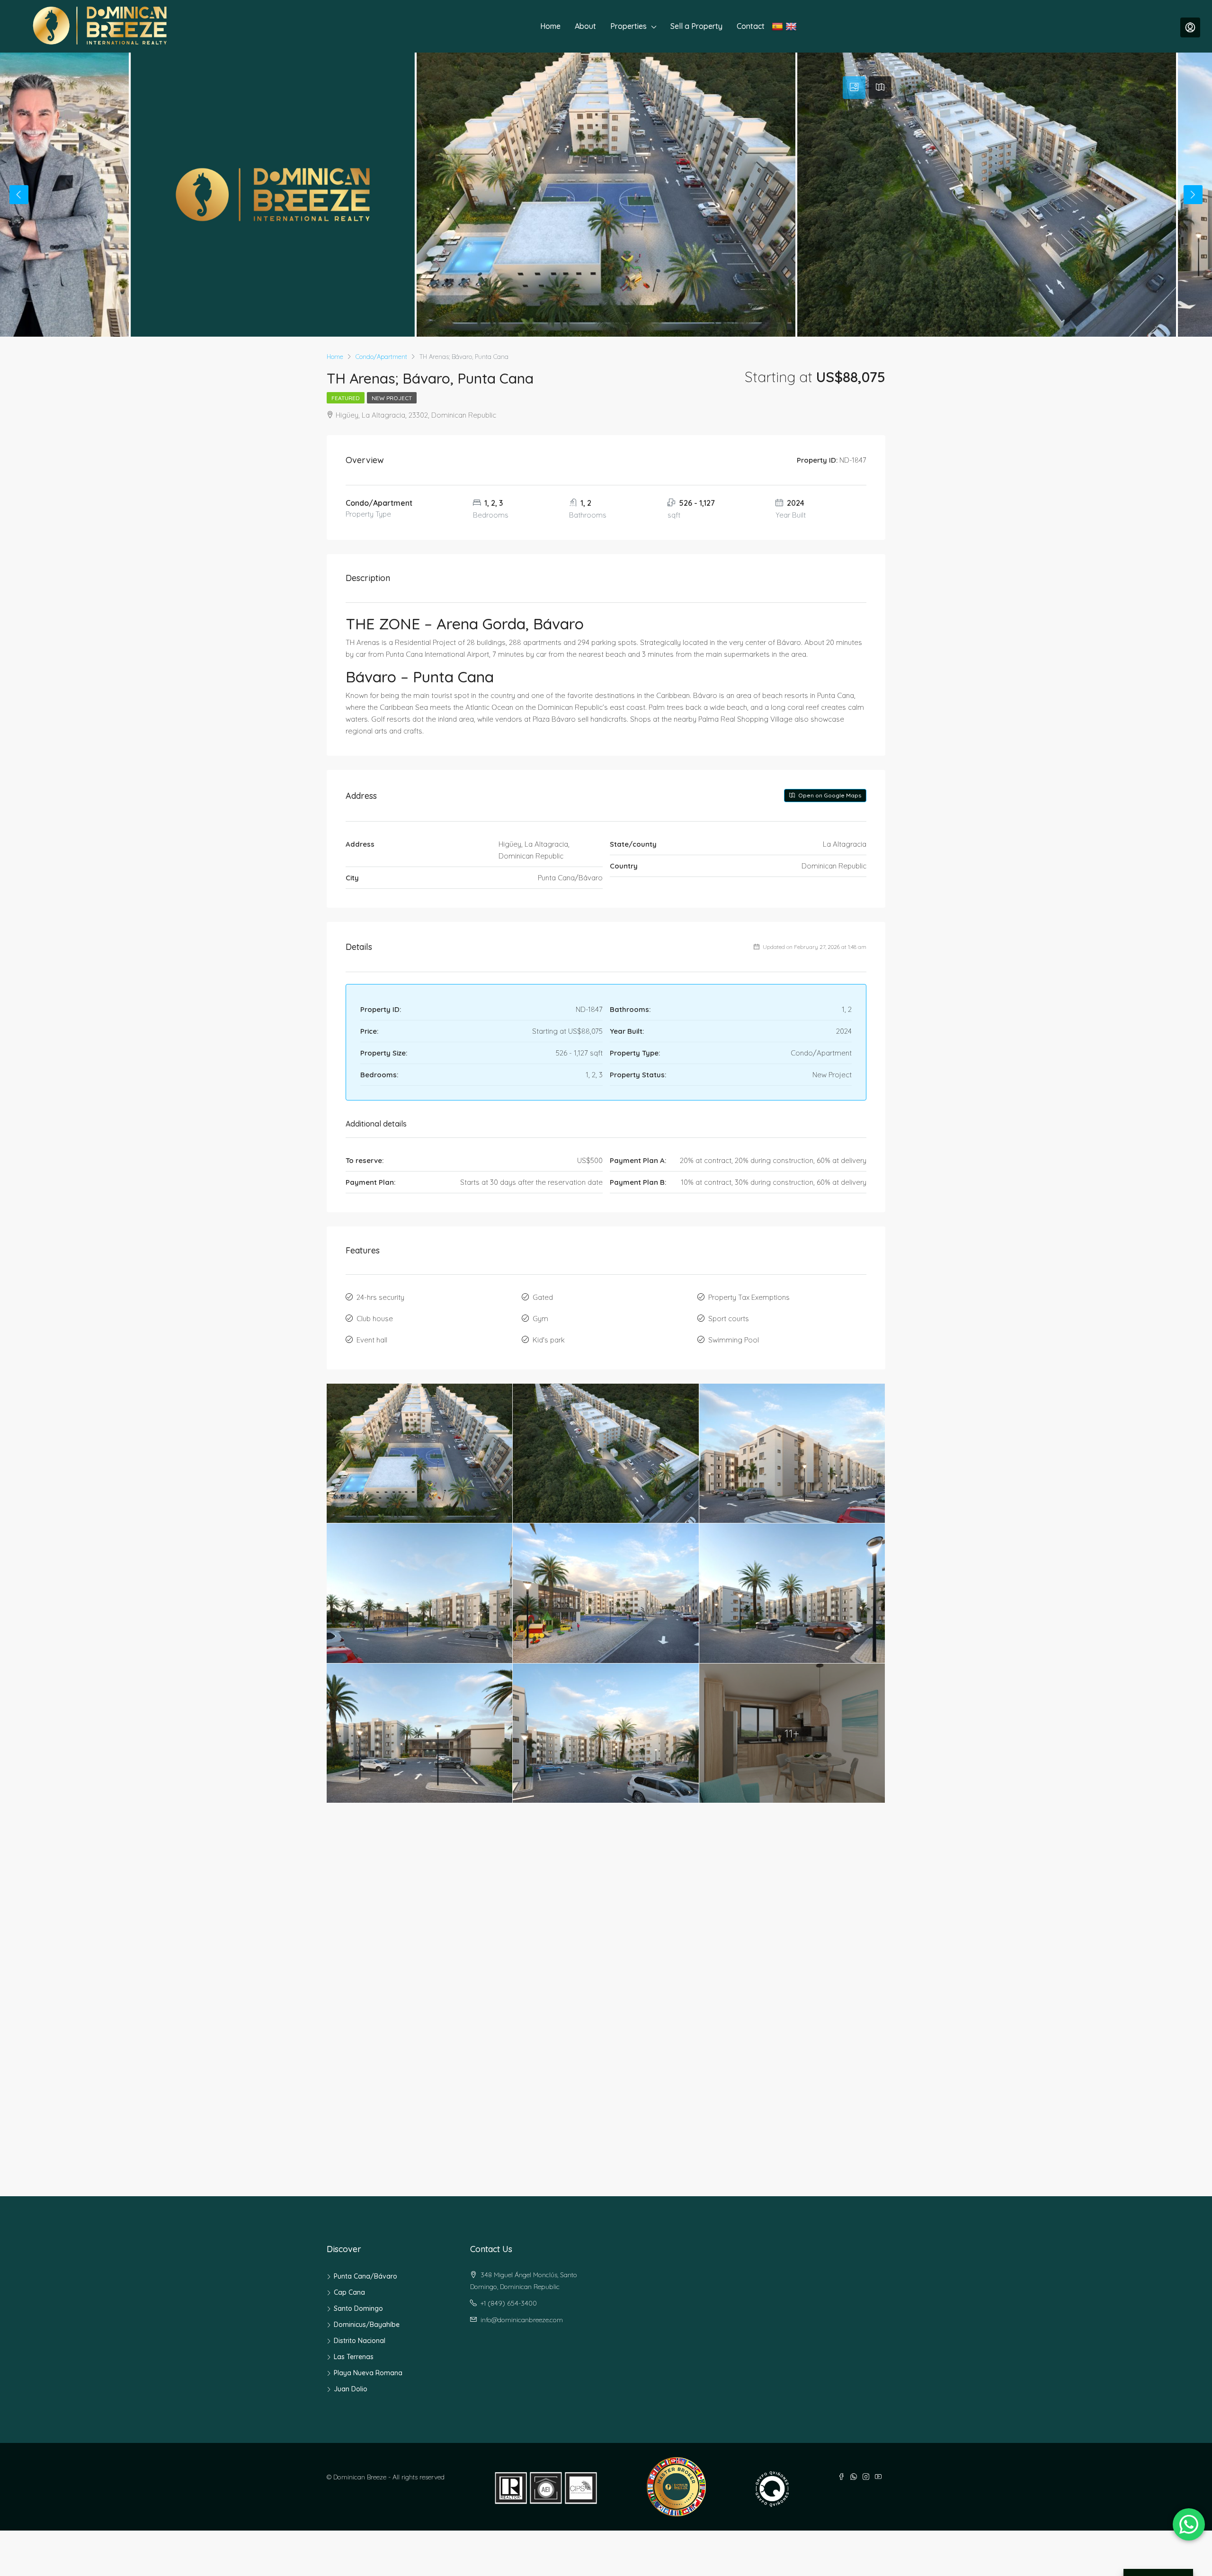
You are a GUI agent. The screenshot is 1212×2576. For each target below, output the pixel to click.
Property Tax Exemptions (749, 1297)
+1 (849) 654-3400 (509, 2303)
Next (1193, 195)
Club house (375, 1319)
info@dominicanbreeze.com (522, 2320)
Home (550, 26)
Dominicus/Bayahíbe (367, 2325)
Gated (543, 1297)
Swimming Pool (734, 1340)
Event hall (372, 1340)
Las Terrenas (354, 2357)
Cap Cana (349, 2292)
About (585, 26)
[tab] (854, 88)
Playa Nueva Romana (368, 2373)
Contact (751, 26)
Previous (19, 195)
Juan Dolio (351, 2389)
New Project (392, 398)
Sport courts (729, 1319)
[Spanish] (779, 26)
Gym (540, 1319)
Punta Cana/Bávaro (365, 2276)
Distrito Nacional (360, 2341)
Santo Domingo (358, 2308)
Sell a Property (696, 26)
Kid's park (549, 1340)
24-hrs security (380, 1297)
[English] (792, 26)
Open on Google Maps (829, 795)
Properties (628, 26)
